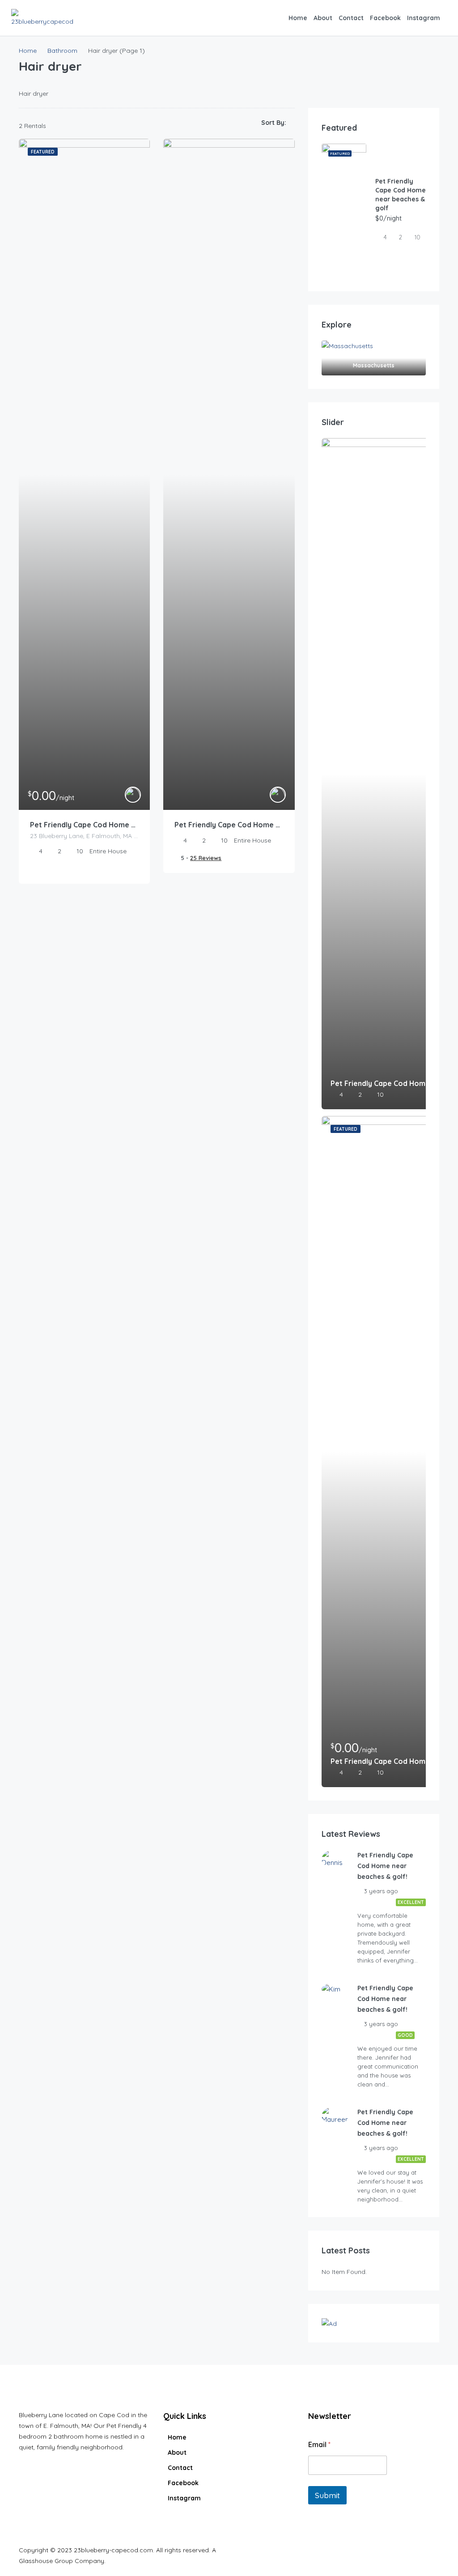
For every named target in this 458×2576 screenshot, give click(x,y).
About (323, 18)
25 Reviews (206, 858)
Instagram (424, 18)
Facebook (385, 18)
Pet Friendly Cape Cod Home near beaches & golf (84, 825)
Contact (351, 18)
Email (319, 2445)
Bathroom (62, 51)
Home (298, 18)
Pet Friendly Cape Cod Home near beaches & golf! (229, 825)
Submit (327, 2495)
